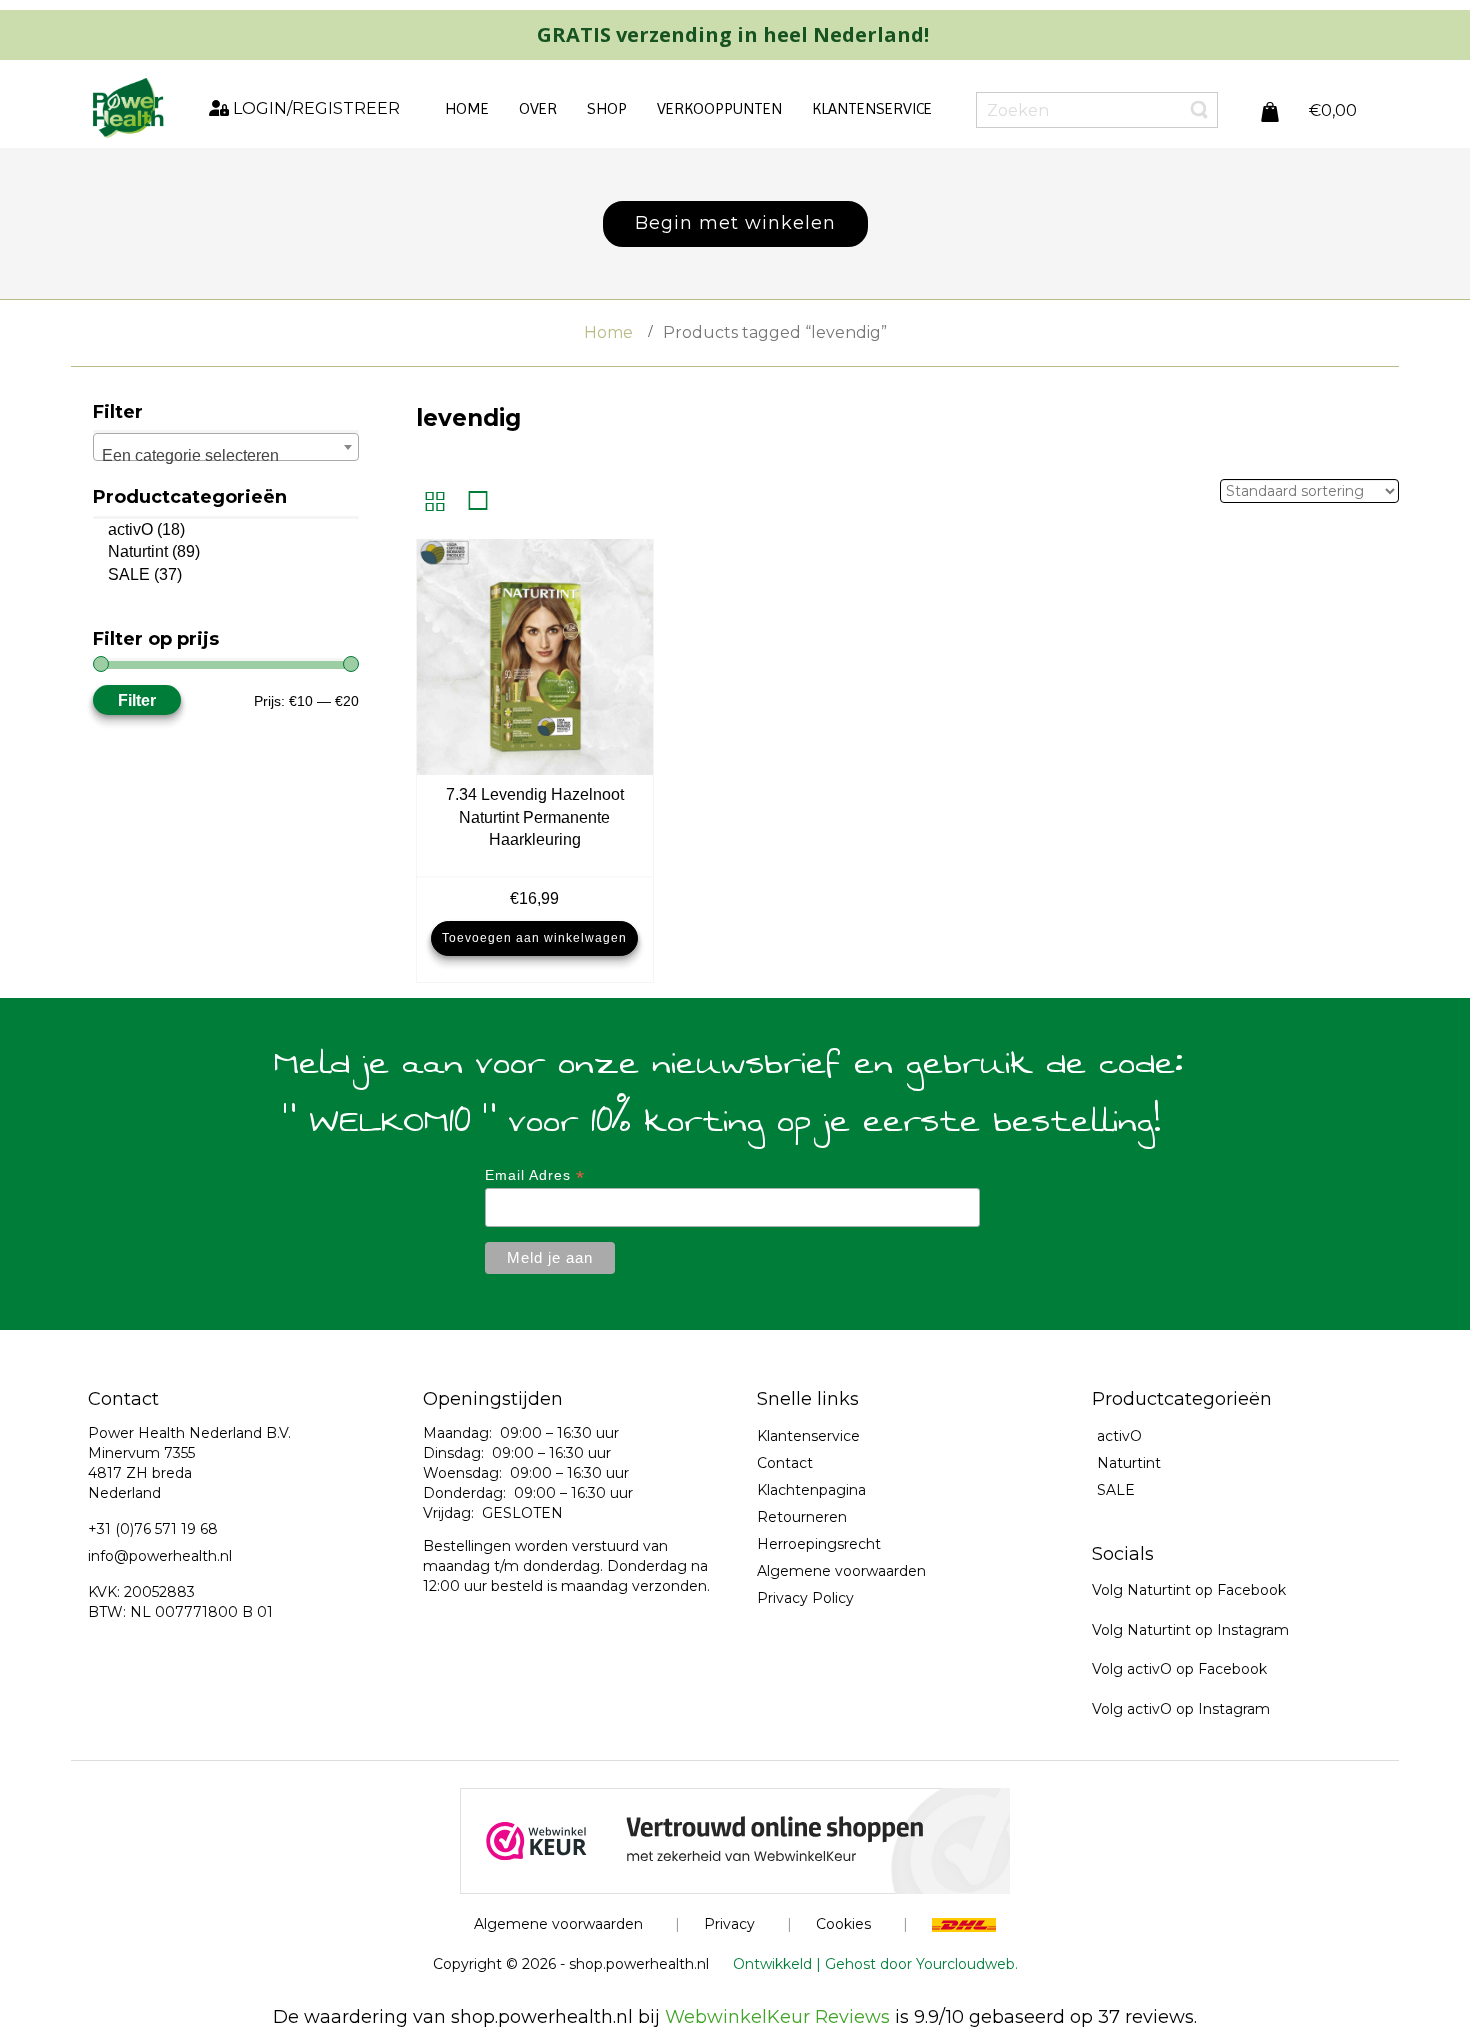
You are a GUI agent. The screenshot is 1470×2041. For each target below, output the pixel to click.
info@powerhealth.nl (160, 1556)
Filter (137, 700)
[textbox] (226, 456)
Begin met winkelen (735, 223)
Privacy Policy (805, 1598)
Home (608, 332)
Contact (785, 1463)
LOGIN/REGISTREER (314, 108)
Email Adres (535, 1175)
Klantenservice (808, 1436)
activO (130, 529)
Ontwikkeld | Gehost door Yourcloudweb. (875, 1964)
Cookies (843, 1924)
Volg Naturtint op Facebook (1189, 1590)
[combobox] (226, 447)
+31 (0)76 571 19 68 (153, 1529)
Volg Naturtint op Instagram (1190, 1630)
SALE (129, 574)
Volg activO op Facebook (1179, 1669)
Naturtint (138, 551)
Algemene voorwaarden (841, 1571)
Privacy (729, 1924)
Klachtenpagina (811, 1490)
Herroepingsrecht (819, 1544)
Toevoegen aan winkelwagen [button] (534, 938)
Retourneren (802, 1517)
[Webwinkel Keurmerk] (735, 1840)
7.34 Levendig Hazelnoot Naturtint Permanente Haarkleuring (535, 817)
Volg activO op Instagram (1181, 1709)
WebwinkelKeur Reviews (777, 2017)
